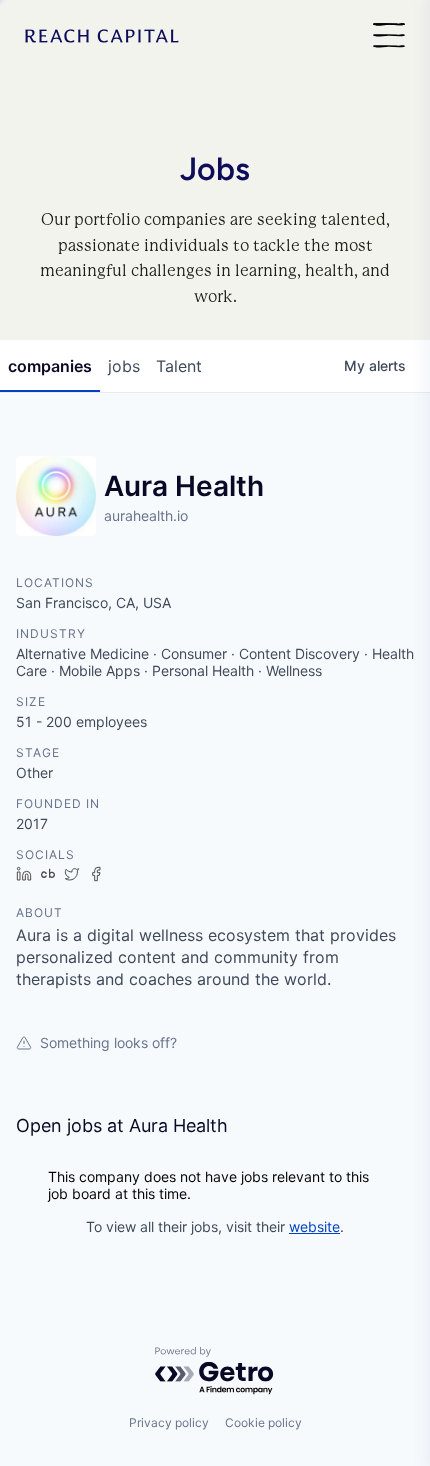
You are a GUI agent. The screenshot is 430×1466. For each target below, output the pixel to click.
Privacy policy (169, 1422)
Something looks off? (108, 1042)
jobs (124, 366)
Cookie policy (263, 1422)
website (314, 1226)
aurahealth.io (146, 515)
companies (50, 366)
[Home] (102, 36)
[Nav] (389, 36)
